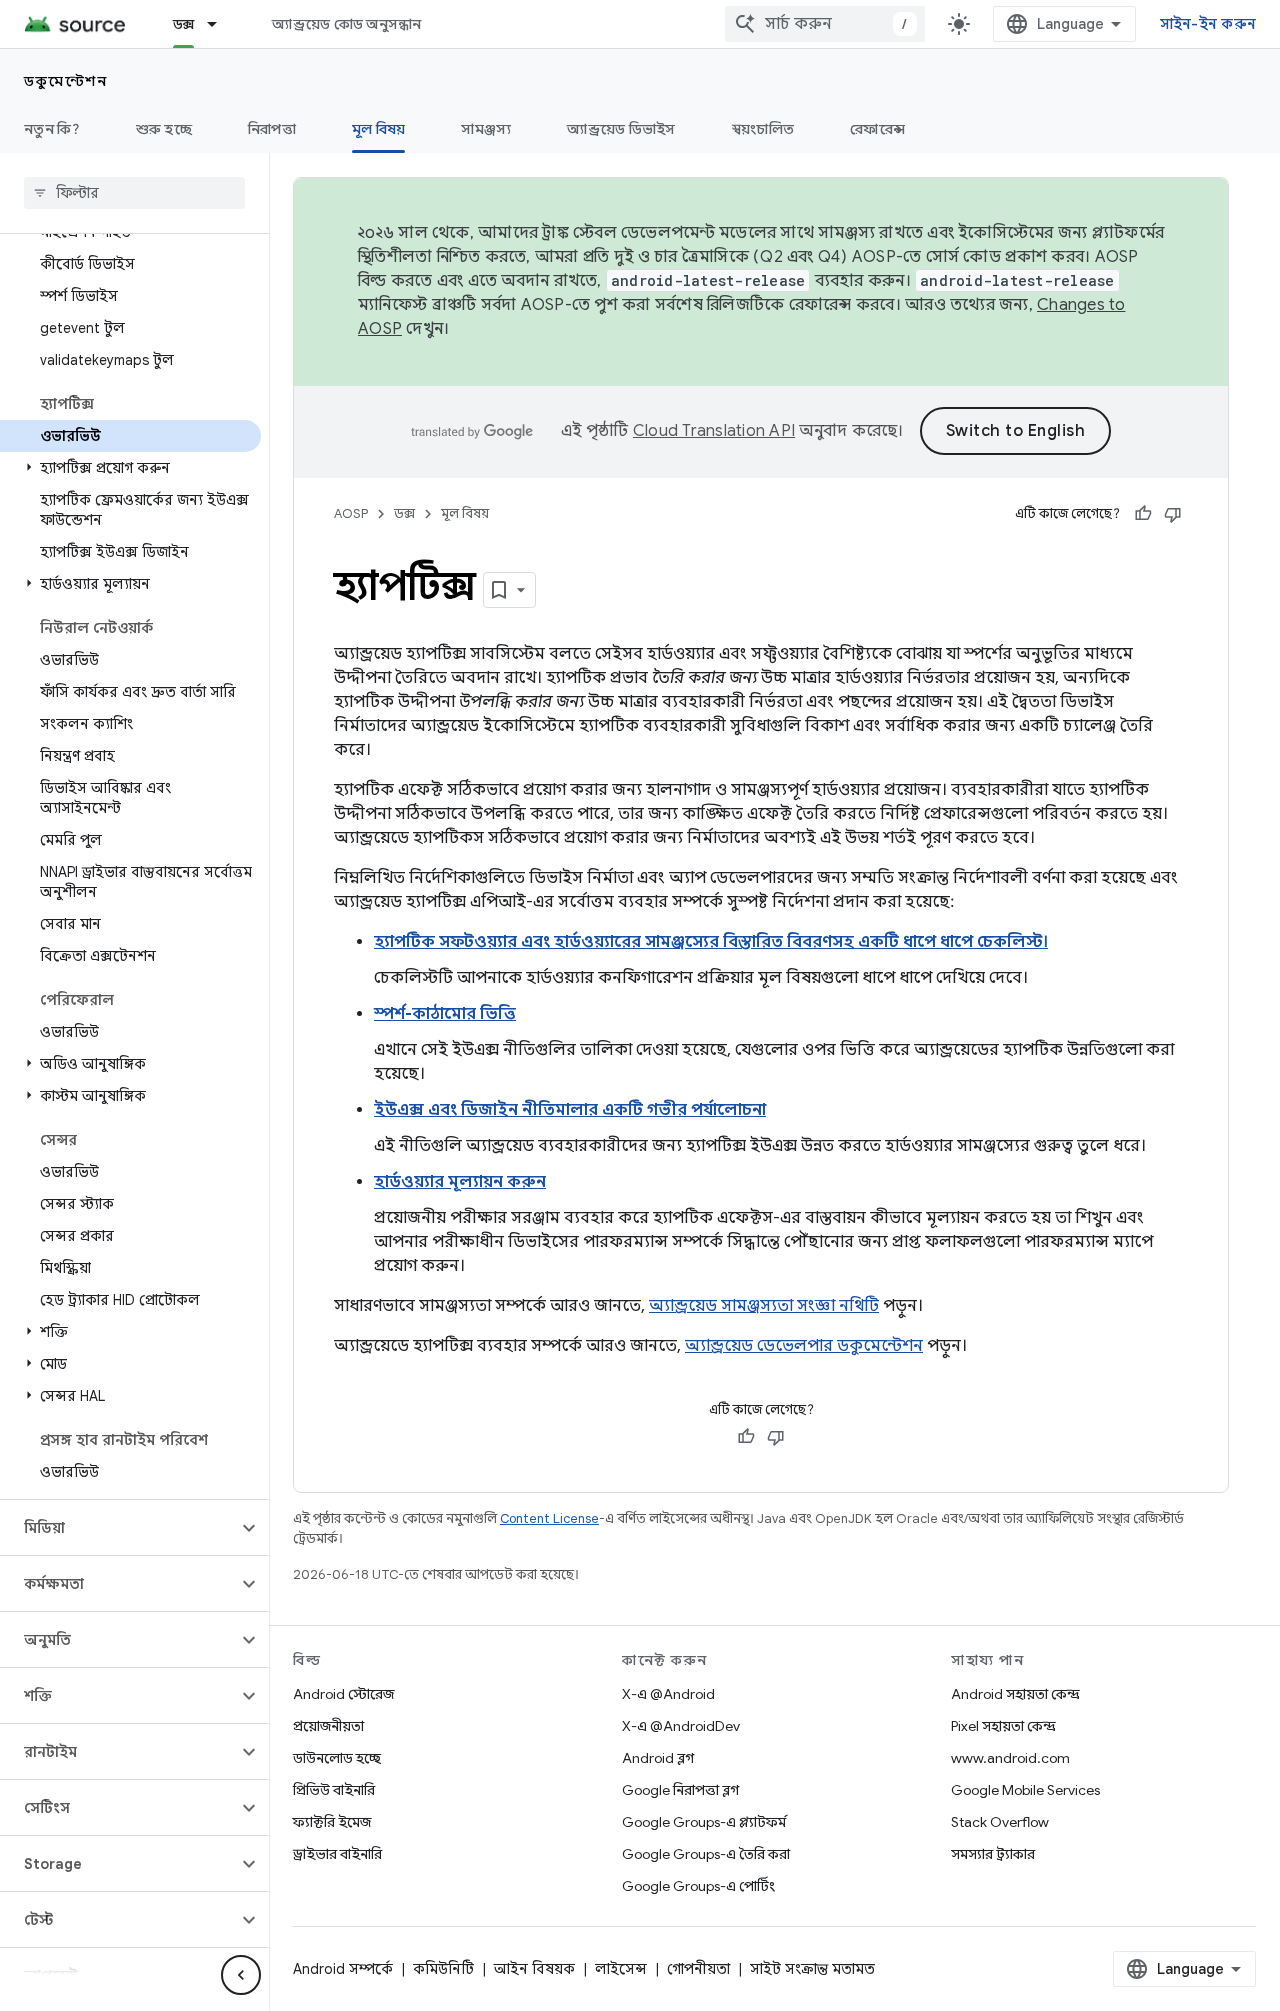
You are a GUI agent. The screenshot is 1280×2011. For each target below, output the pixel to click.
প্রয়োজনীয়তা (328, 1726)
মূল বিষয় (379, 129)
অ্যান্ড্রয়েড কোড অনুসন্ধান (346, 24)
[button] (130, 468)
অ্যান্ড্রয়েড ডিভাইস (621, 129)
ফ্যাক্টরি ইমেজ (332, 1822)
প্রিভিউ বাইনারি (334, 1790)
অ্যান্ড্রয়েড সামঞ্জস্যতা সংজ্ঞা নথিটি (764, 1306)
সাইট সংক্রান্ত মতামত (812, 1969)
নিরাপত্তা (272, 129)
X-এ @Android (668, 1694)
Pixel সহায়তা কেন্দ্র (1003, 1726)
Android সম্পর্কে (343, 1969)
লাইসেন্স (621, 1969)
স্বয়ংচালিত (763, 129)
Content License (549, 1518)
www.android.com (1010, 1758)
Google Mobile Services (1025, 1790)
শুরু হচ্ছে (164, 129)
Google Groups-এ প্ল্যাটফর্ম (704, 1822)
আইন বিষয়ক (534, 1969)
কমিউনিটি (443, 1969)
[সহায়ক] (1143, 514)
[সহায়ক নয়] (1173, 514)
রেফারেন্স (877, 129)
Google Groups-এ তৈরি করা (706, 1854)
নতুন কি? (52, 129)
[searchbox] (134, 193)
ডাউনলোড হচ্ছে (337, 1758)
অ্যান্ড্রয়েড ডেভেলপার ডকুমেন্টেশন (804, 1346)
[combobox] (825, 24)
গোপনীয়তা (698, 1969)
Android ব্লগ (658, 1758)
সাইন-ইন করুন (1208, 24)
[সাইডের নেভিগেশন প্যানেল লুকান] (241, 1975)
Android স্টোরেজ (343, 1694)
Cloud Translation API (714, 431)
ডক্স (184, 24)
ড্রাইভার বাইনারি (337, 1854)
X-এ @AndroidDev (681, 1726)
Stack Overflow (1000, 1822)
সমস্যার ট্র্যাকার (993, 1854)
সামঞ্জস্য (486, 129)
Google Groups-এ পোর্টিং (698, 1886)
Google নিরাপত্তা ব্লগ (680, 1790)
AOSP (351, 513)
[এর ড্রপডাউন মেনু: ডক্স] (221, 24)
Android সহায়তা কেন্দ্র (1015, 1694)
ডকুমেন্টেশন (65, 81)
